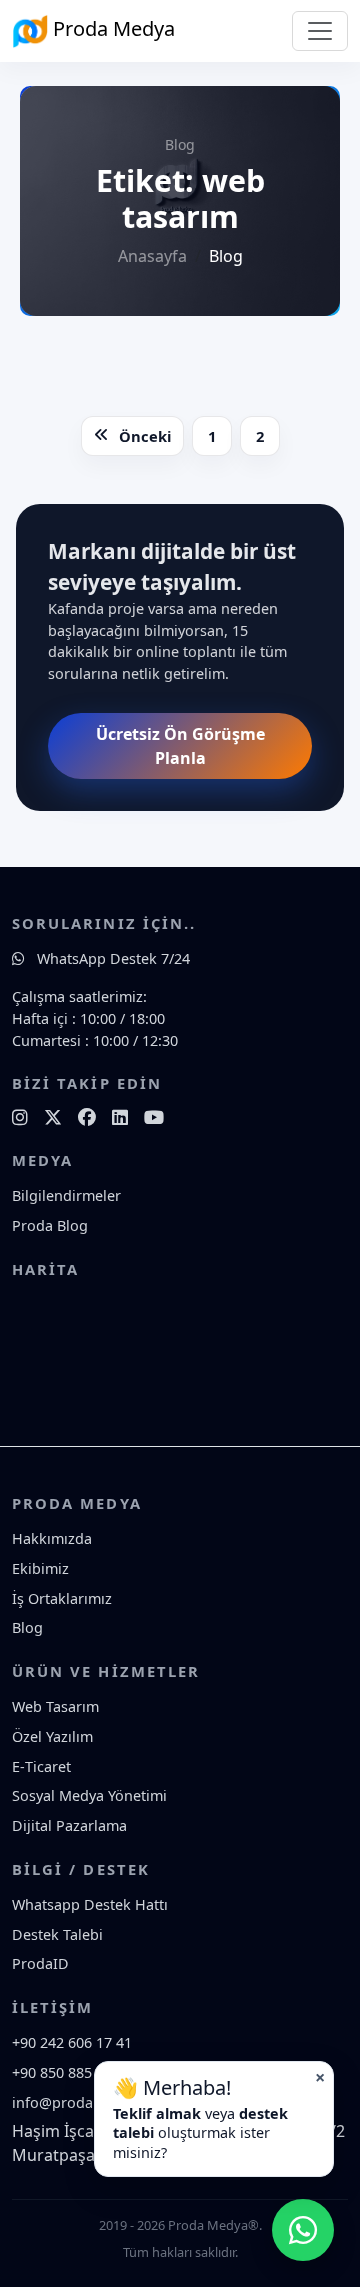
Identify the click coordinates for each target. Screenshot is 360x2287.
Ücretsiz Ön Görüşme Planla (180, 746)
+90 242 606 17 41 (72, 2042)
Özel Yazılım (52, 1736)
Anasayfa (152, 256)
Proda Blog (50, 1225)
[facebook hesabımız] (87, 1117)
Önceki (145, 436)
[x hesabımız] (53, 1117)
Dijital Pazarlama (69, 1825)
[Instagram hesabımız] (20, 1117)
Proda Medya (111, 28)
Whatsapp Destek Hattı (90, 1904)
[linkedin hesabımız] (120, 1117)
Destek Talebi (57, 1934)
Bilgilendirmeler (66, 1195)
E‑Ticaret (41, 1766)
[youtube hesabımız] (154, 1117)
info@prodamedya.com (91, 2102)
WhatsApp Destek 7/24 (111, 958)
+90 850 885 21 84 (72, 2072)
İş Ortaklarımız (62, 1598)
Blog (27, 1627)
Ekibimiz (40, 1568)
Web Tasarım (55, 1706)
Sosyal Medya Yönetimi (89, 1795)
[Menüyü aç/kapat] (320, 31)
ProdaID (40, 1963)
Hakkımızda (52, 1538)
